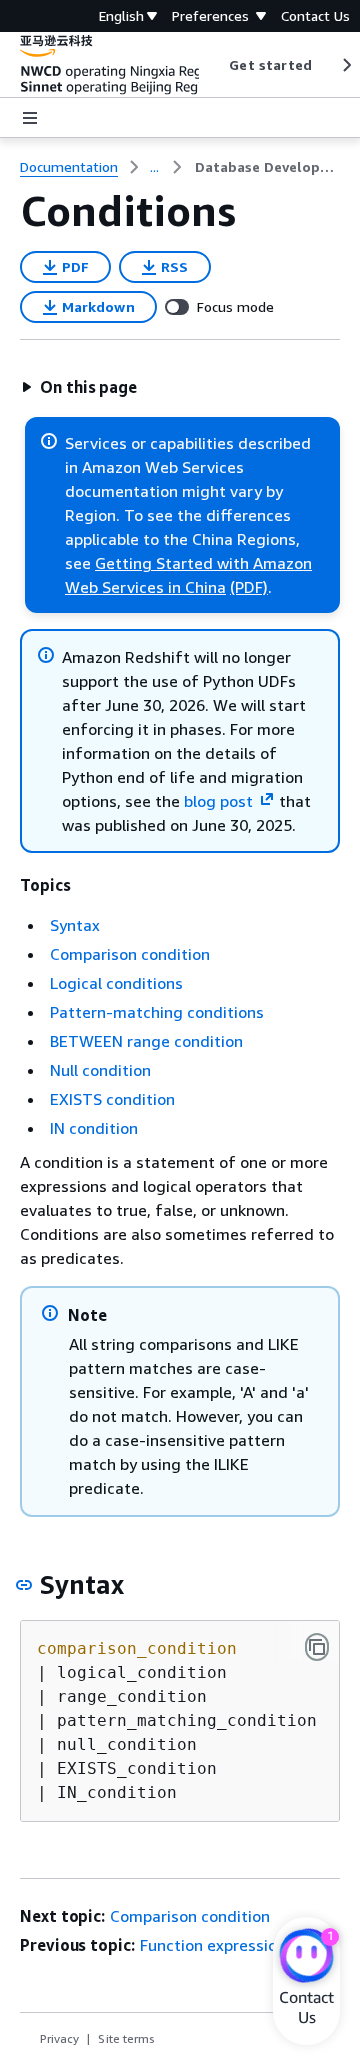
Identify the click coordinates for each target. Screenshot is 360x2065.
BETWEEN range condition (146, 1041)
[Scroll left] (214, 65)
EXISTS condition (112, 1099)
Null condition (100, 1070)
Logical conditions (116, 983)
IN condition (94, 1128)
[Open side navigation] (30, 118)
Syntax (75, 925)
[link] (267, 167)
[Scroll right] (345, 65)
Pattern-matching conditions (157, 1012)
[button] (79, 387)
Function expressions (217, 1945)
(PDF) (249, 587)
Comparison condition (130, 954)
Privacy (59, 2038)
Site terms (126, 2038)
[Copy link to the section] (24, 1585)
